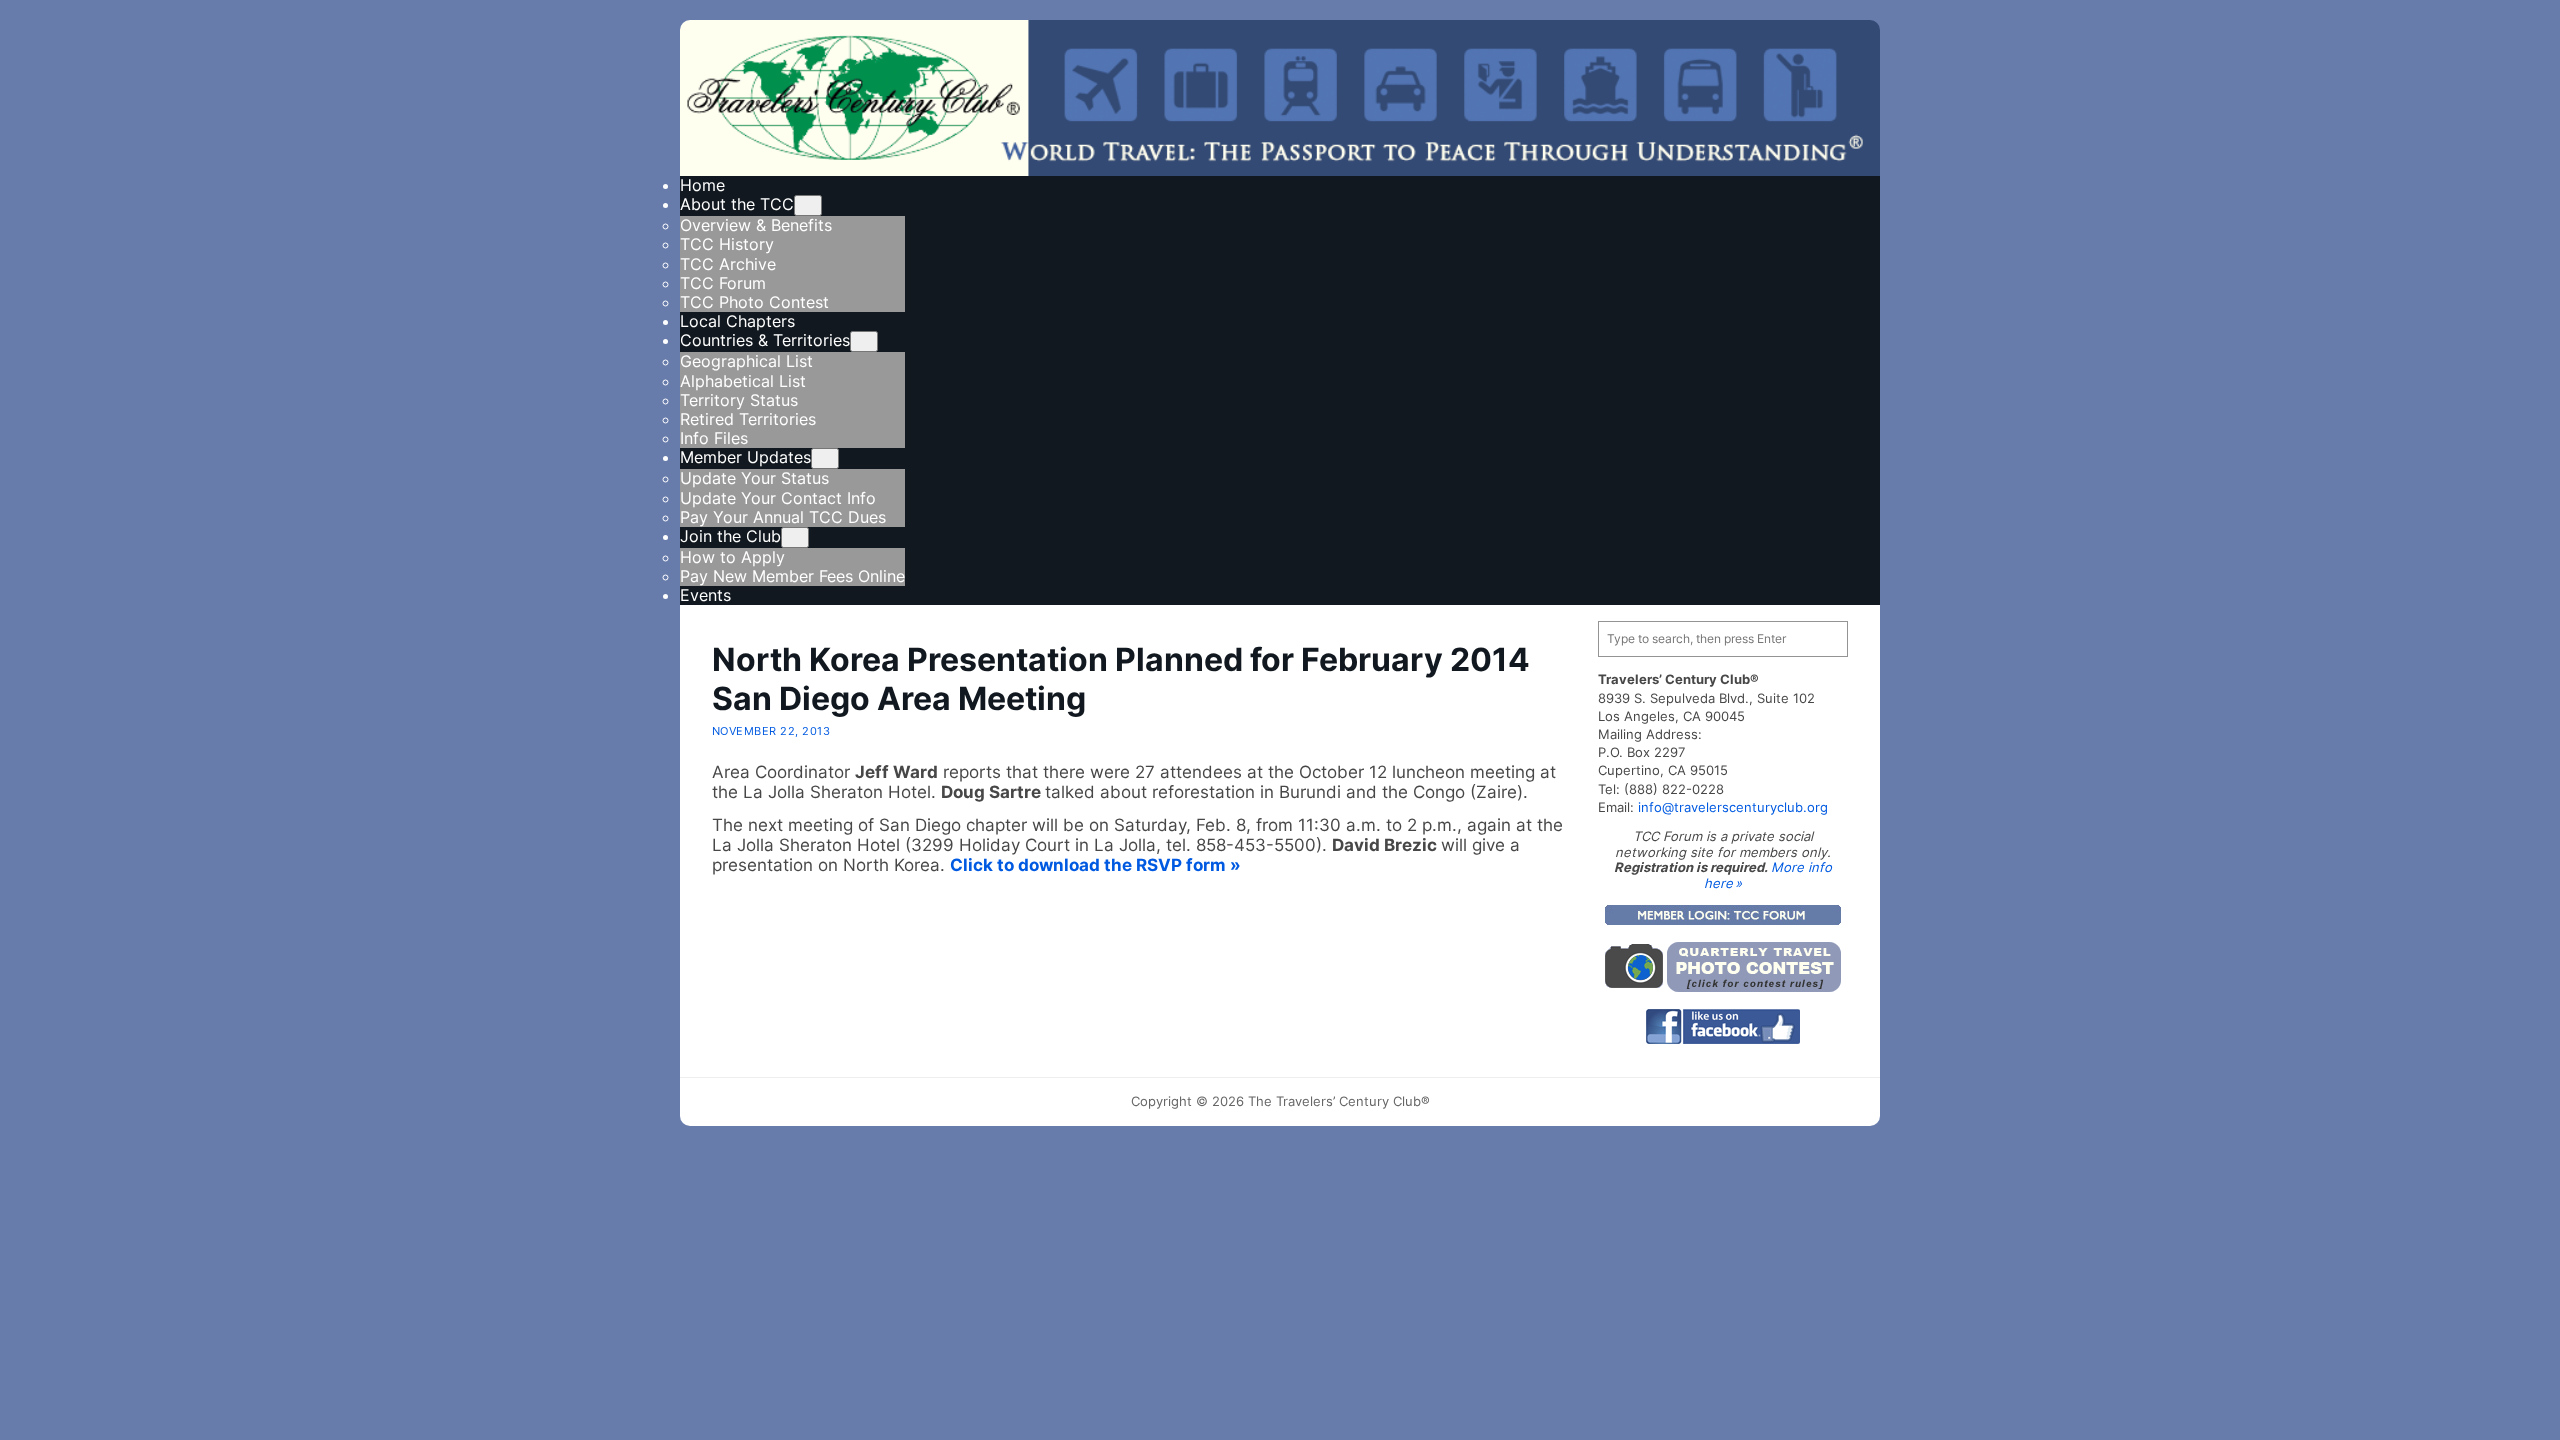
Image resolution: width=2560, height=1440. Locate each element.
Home (702, 185)
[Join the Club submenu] (795, 537)
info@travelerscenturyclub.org (1733, 807)
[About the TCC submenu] (808, 205)
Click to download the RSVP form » (1095, 865)
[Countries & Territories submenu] (864, 341)
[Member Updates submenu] (825, 458)
